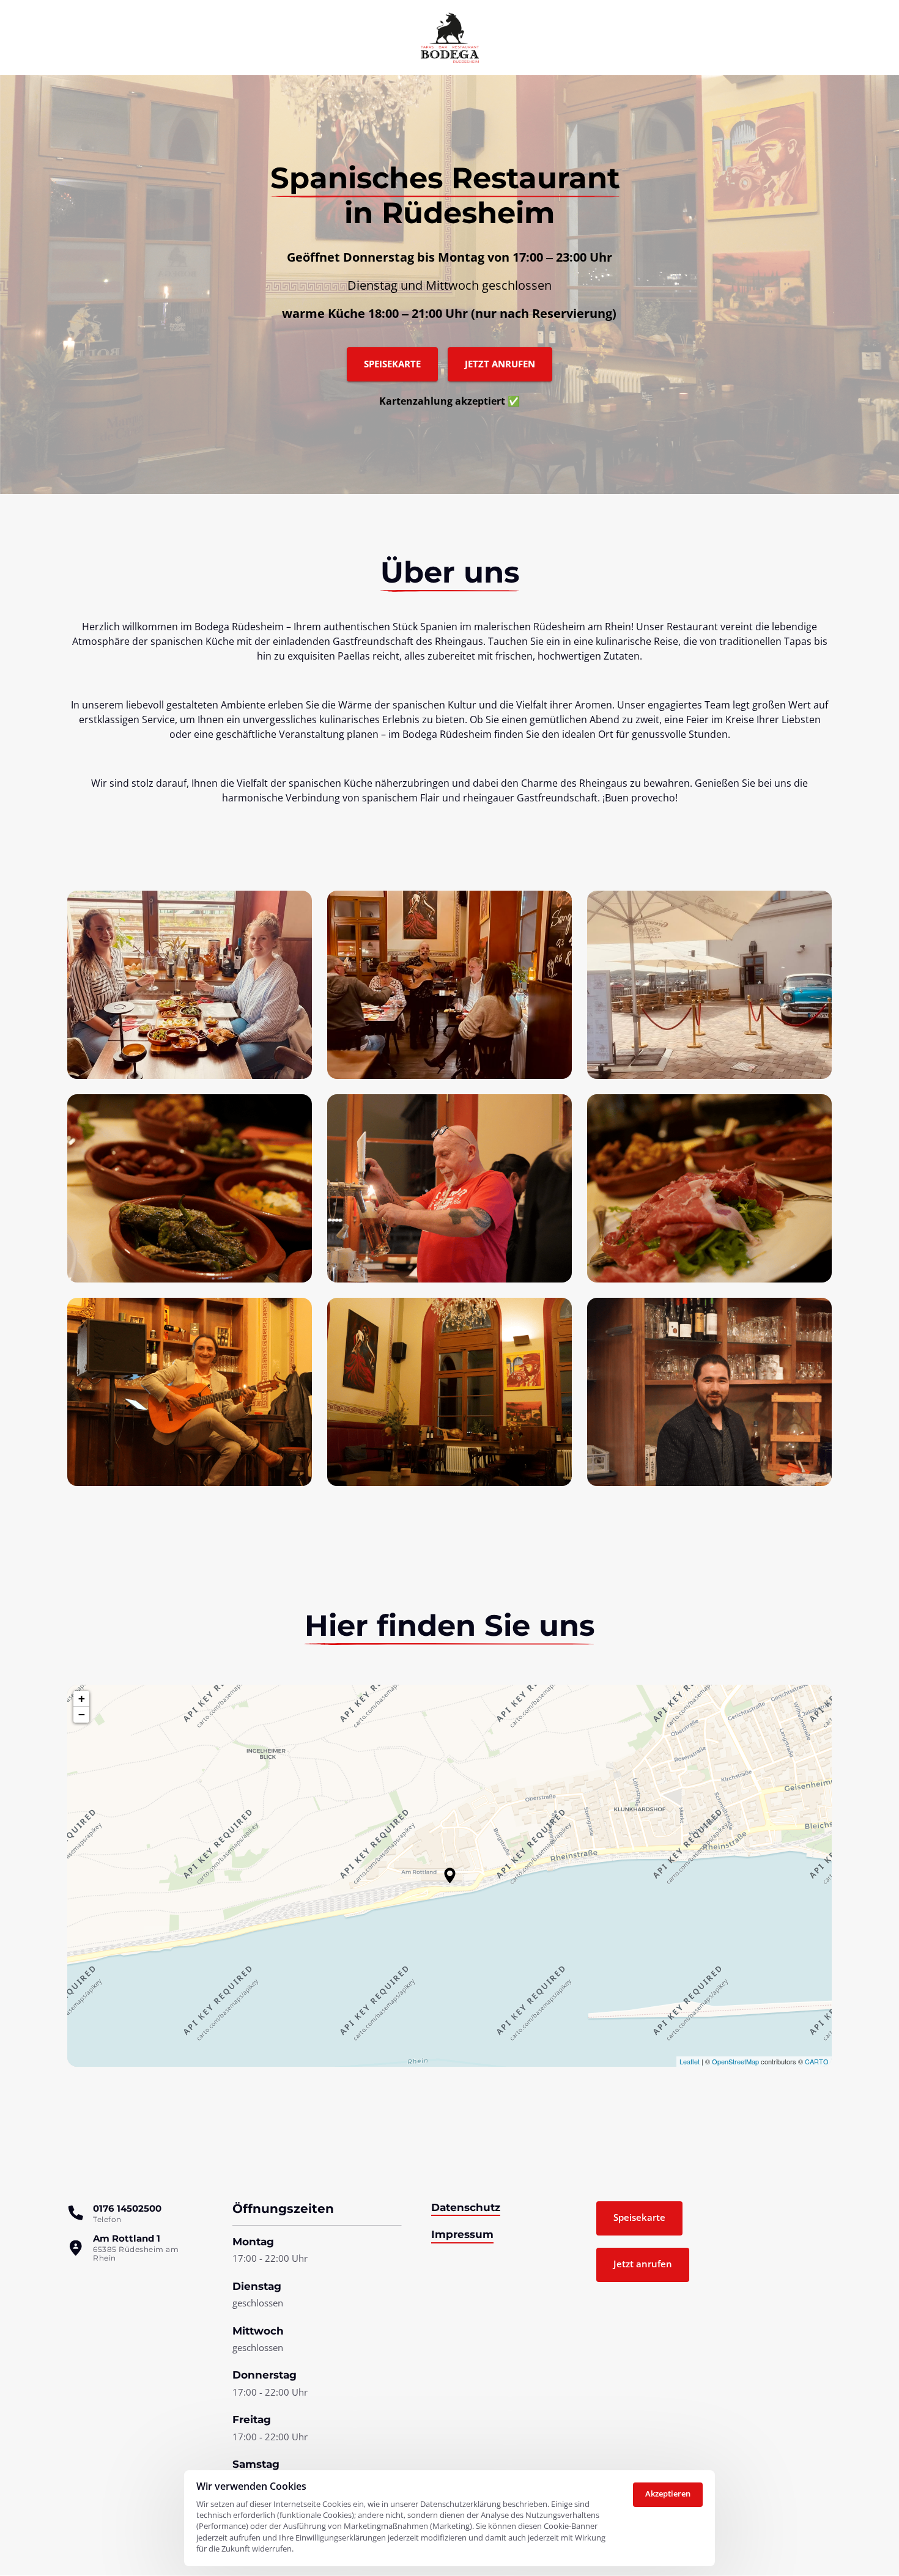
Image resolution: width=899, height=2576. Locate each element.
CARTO (817, 2061)
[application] (449, 1876)
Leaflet (690, 2061)
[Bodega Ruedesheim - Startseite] (450, 38)
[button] (450, 1875)
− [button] (82, 1714)
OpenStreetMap (735, 2061)
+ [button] (82, 1698)
